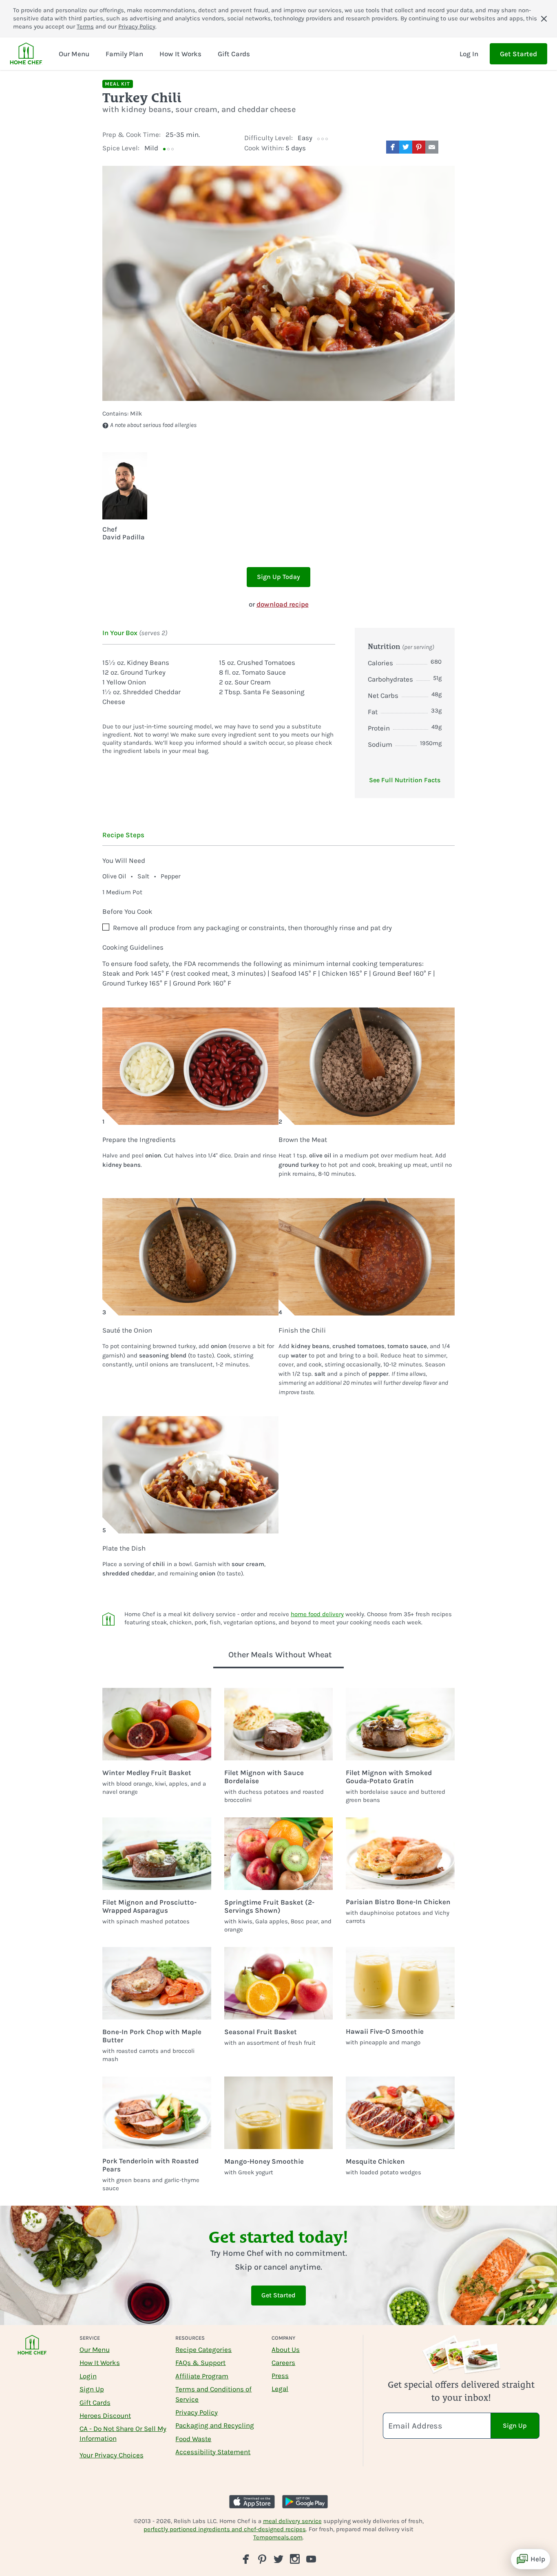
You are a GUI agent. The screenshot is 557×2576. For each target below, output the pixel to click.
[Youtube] (311, 2558)
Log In (469, 54)
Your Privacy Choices (112, 2455)
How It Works (100, 2363)
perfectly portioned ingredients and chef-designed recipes (225, 2529)
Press (280, 2376)
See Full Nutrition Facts (405, 780)
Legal (280, 2389)
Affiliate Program (202, 2376)
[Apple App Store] (252, 2502)
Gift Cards (95, 2402)
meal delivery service (292, 2521)
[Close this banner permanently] (544, 19)
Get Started (518, 54)
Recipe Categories (203, 2349)
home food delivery (317, 1614)
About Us (286, 2349)
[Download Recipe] (448, 147)
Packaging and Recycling (215, 2425)
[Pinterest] (262, 2559)
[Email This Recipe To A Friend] (432, 147)
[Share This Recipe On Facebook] (393, 147)
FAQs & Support (200, 2363)
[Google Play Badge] (305, 2502)
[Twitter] (278, 2558)
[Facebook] (246, 2559)
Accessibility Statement (213, 2452)
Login (88, 2376)
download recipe (283, 604)
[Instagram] (295, 2559)
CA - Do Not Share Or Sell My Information (123, 2433)
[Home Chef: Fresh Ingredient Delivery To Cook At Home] (32, 2350)
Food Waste (193, 2439)
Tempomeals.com (278, 2537)
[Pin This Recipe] (419, 147)
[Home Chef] (26, 54)
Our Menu (95, 2349)
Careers (283, 2363)
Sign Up (92, 2389)
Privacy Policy (137, 26)
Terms (85, 26)
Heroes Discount (105, 2415)
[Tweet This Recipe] (406, 147)
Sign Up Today (278, 577)
